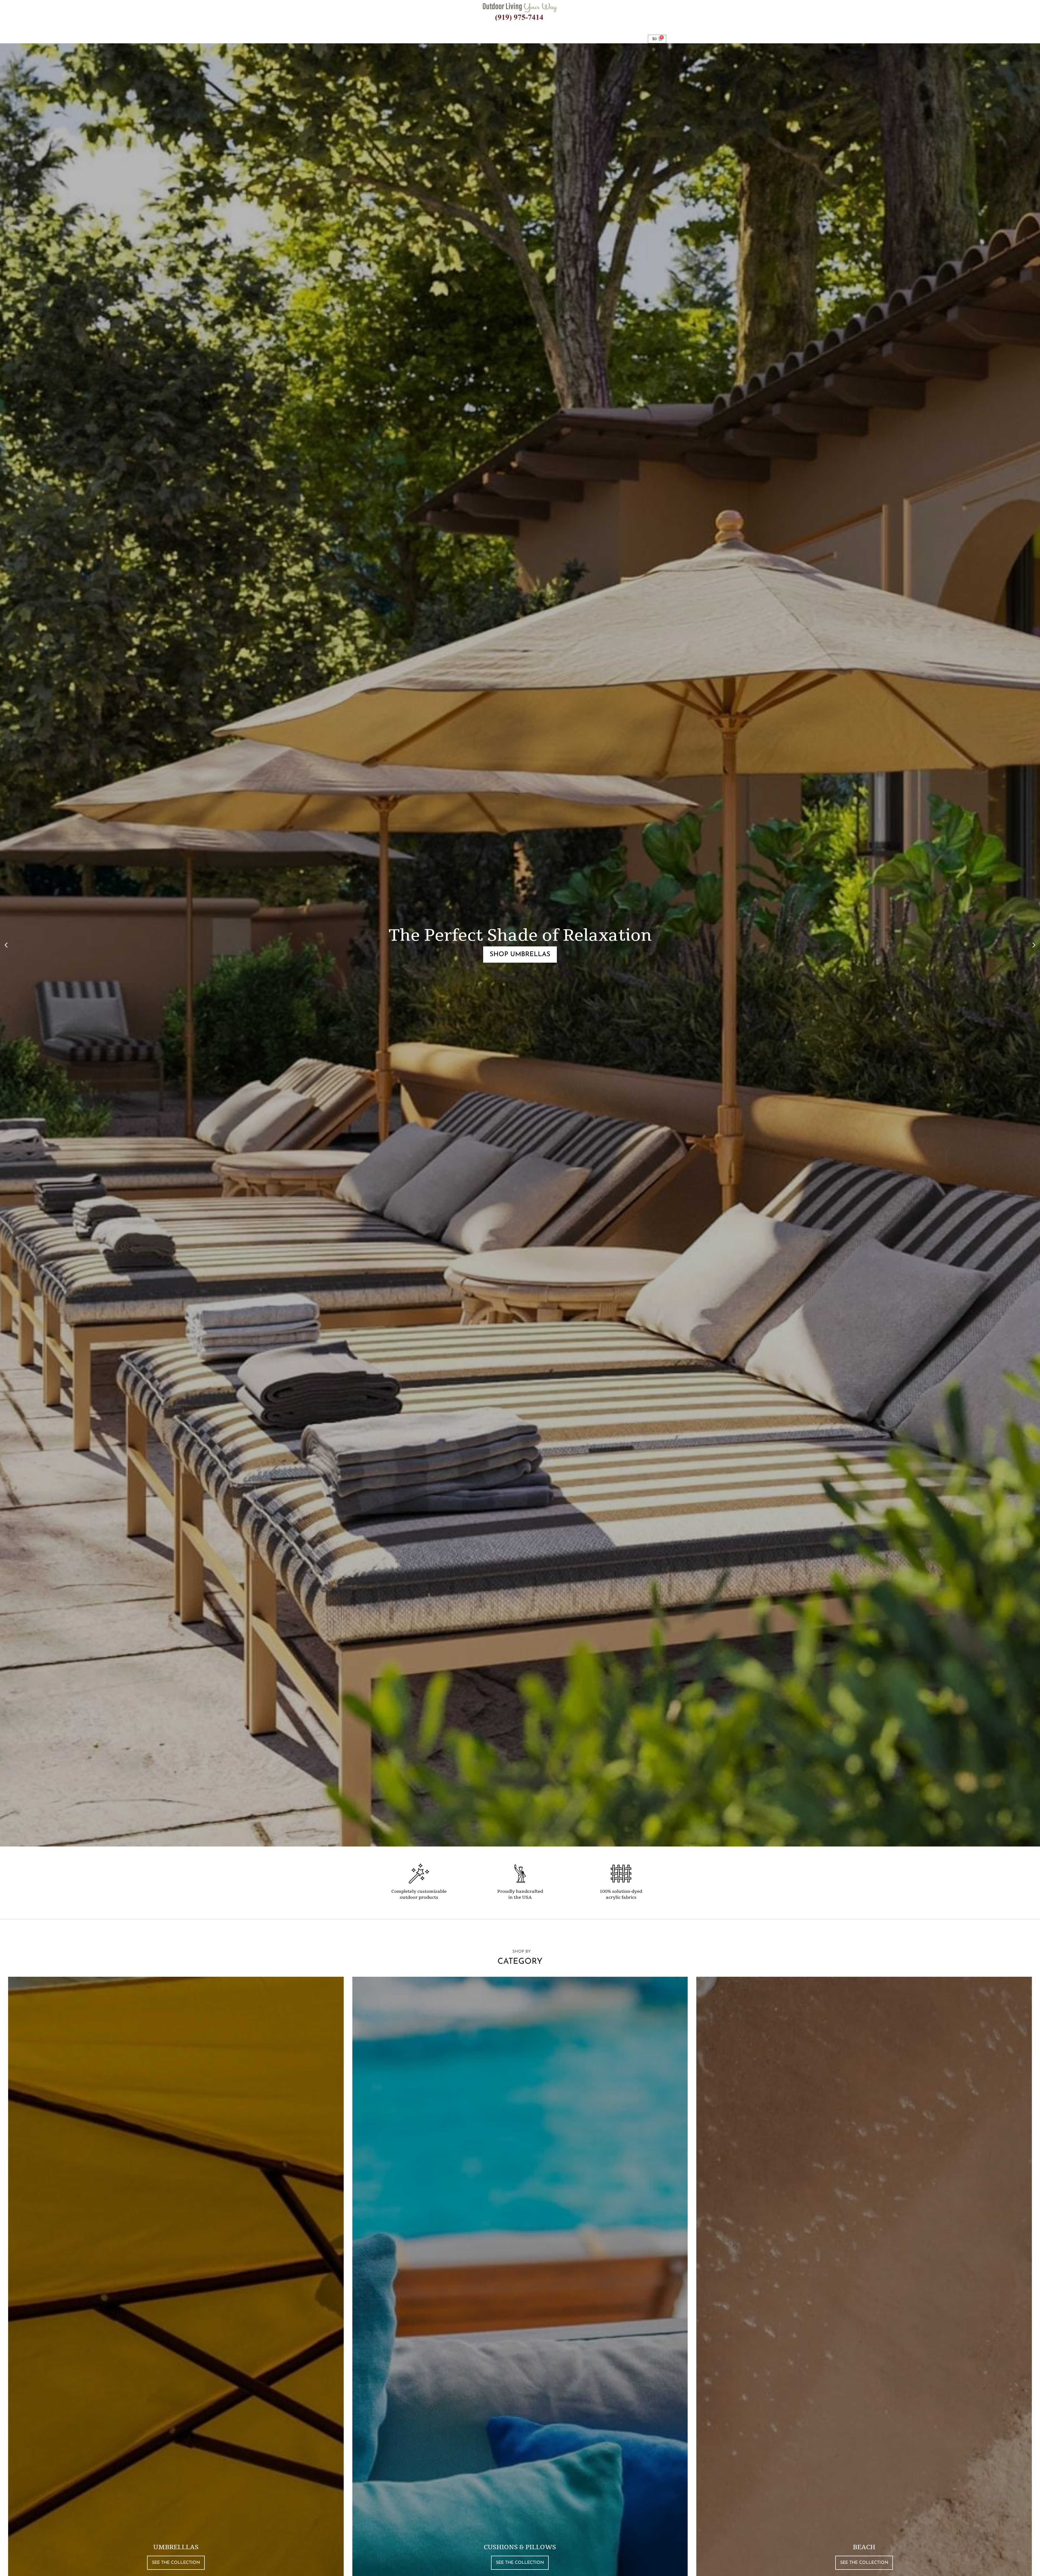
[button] (6, 945)
